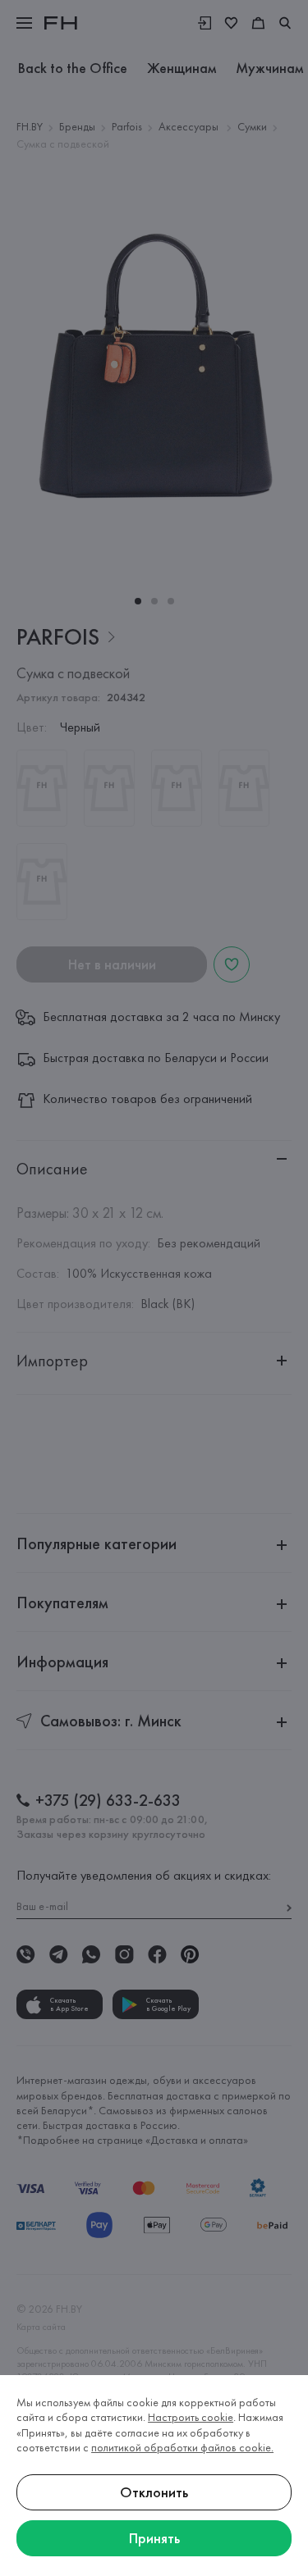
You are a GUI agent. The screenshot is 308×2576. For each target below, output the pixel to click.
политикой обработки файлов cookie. (182, 2447)
